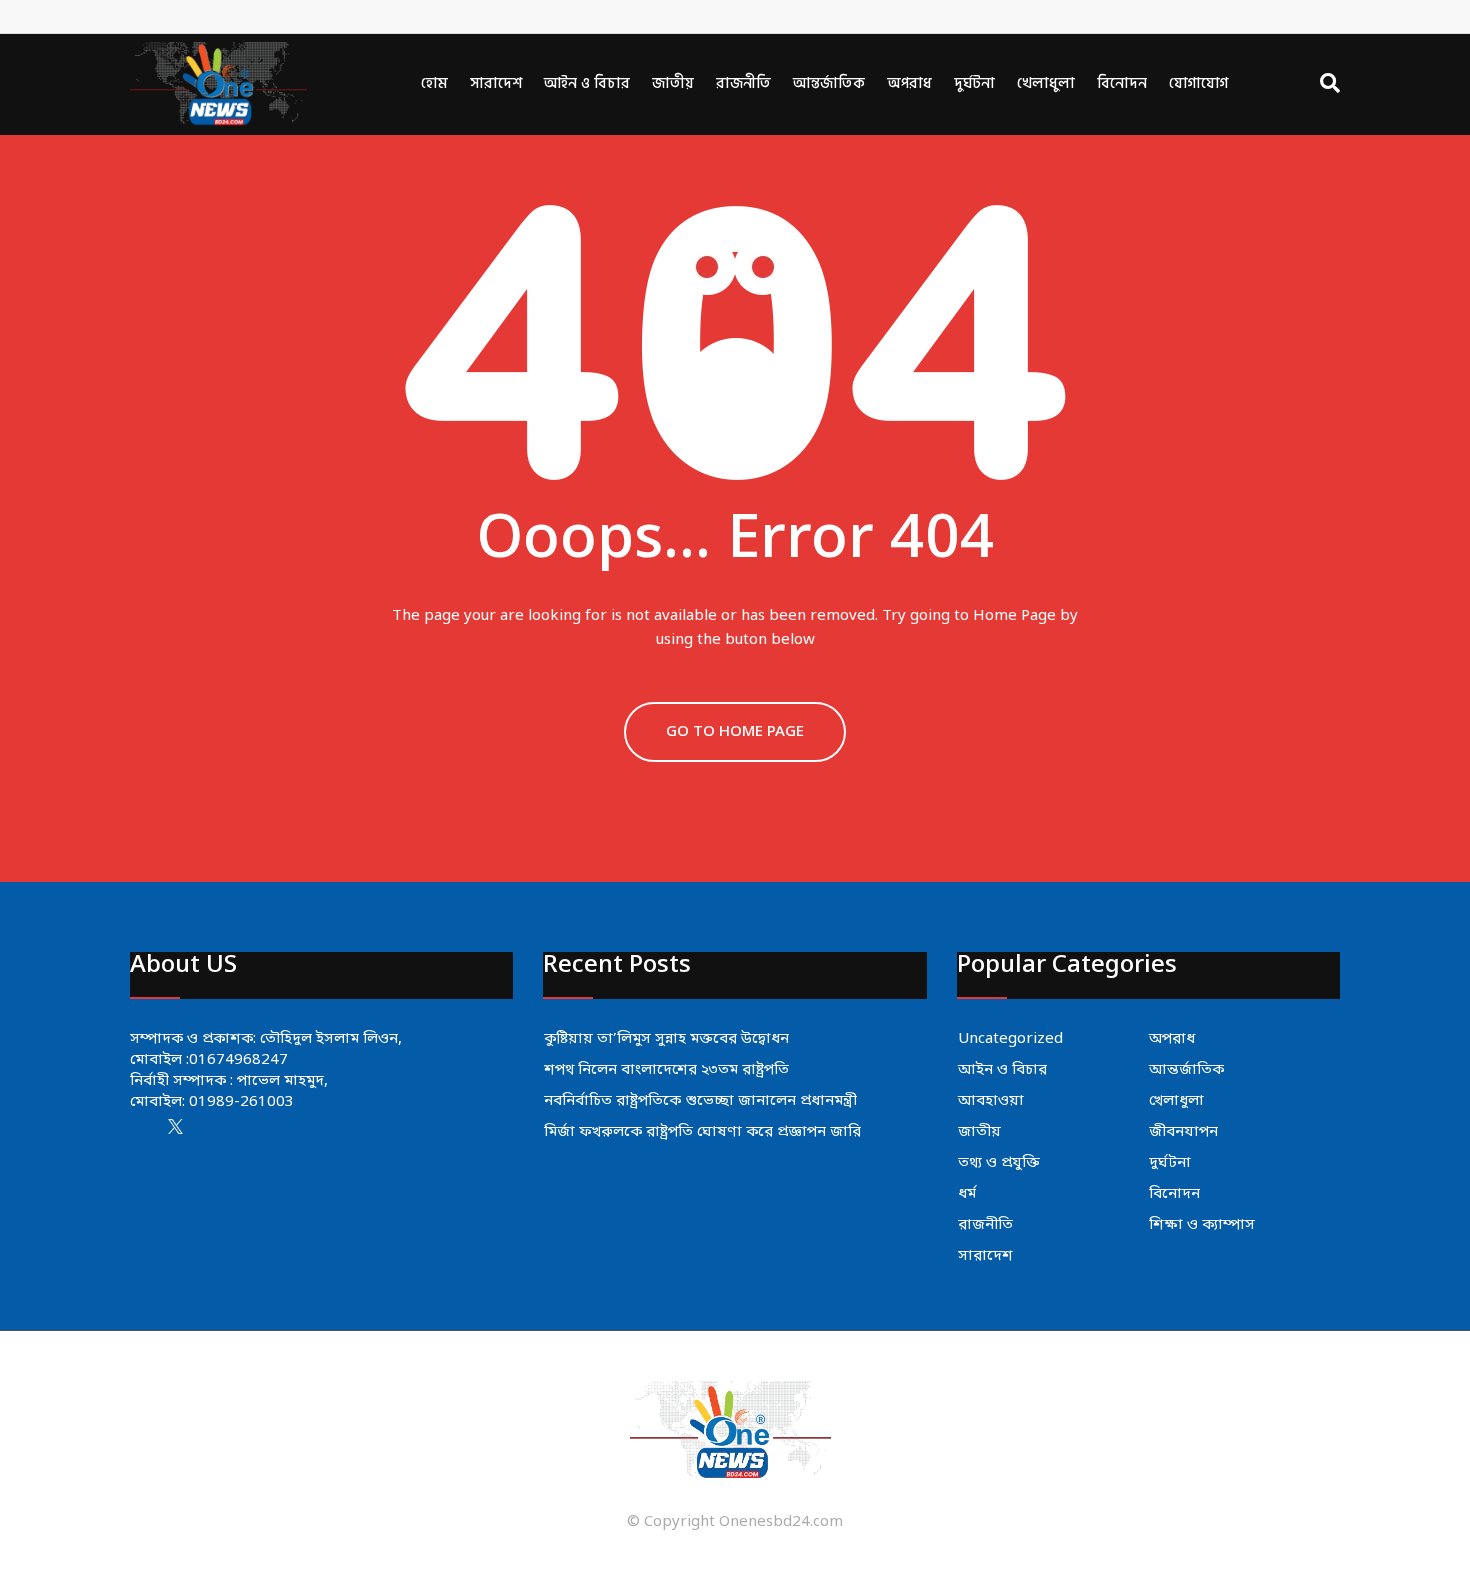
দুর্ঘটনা (974, 83)
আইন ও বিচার (587, 83)
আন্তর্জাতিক (829, 83)
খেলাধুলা (1046, 83)
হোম (434, 83)
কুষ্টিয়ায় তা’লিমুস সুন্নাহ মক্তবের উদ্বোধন (666, 1039)
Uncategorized (1010, 1039)
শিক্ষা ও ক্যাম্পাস (1202, 1225)
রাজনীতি (743, 83)
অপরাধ (909, 83)
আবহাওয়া (991, 1101)
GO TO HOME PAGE (735, 732)
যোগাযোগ (1198, 83)
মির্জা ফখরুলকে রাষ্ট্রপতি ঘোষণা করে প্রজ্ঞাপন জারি (702, 1132)
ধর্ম (967, 1194)
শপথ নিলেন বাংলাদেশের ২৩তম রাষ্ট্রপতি (666, 1070)
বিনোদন (1122, 83)
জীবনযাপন (1183, 1132)
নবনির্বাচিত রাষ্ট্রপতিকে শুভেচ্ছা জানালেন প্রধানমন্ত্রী (700, 1101)
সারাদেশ (496, 83)
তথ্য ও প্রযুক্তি (999, 1163)
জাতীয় (673, 83)
